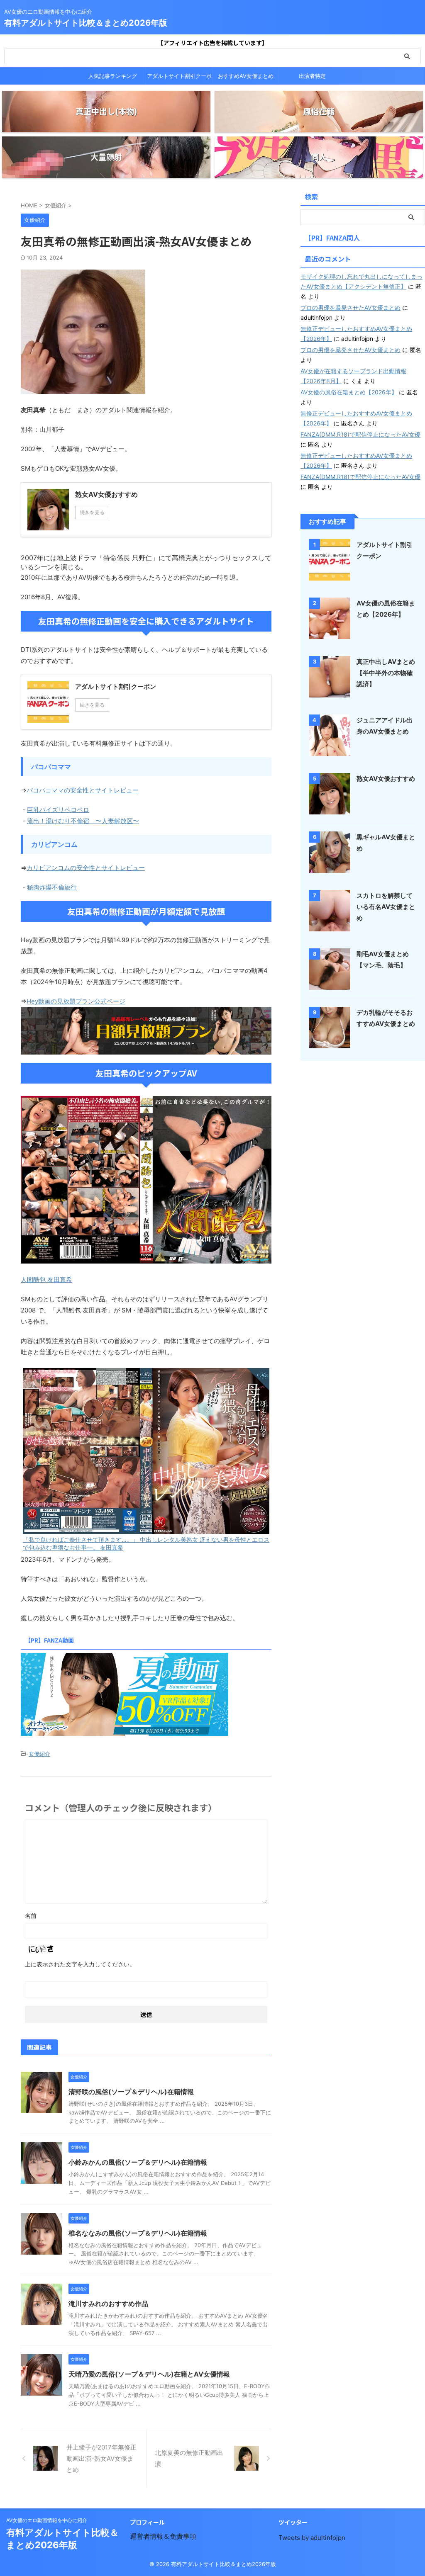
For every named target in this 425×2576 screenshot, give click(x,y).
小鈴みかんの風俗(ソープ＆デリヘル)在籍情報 (138, 2162)
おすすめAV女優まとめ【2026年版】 (246, 78)
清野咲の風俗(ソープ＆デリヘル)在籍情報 (131, 2092)
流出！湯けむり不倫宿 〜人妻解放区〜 (83, 821)
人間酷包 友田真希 (46, 1279)
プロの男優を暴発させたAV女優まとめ (351, 307)
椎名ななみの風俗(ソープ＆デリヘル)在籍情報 (138, 2233)
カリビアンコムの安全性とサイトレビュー (86, 868)
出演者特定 (312, 76)
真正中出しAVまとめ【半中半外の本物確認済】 (386, 673)
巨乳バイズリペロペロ (58, 810)
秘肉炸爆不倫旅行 (52, 887)
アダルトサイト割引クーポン (179, 78)
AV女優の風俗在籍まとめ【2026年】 (349, 392)
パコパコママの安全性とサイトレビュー (83, 790)
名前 (31, 1916)
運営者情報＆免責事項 (163, 2536)
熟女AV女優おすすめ (386, 779)
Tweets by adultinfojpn (312, 2538)
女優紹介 (39, 1754)
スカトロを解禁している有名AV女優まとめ (386, 907)
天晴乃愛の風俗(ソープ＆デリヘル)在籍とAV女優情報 (149, 2374)
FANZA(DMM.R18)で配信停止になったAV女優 (360, 434)
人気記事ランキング (113, 76)
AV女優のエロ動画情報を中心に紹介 (47, 2520)
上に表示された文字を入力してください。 (80, 1964)
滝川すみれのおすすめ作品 (108, 2304)
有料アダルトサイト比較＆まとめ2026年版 (86, 23)
